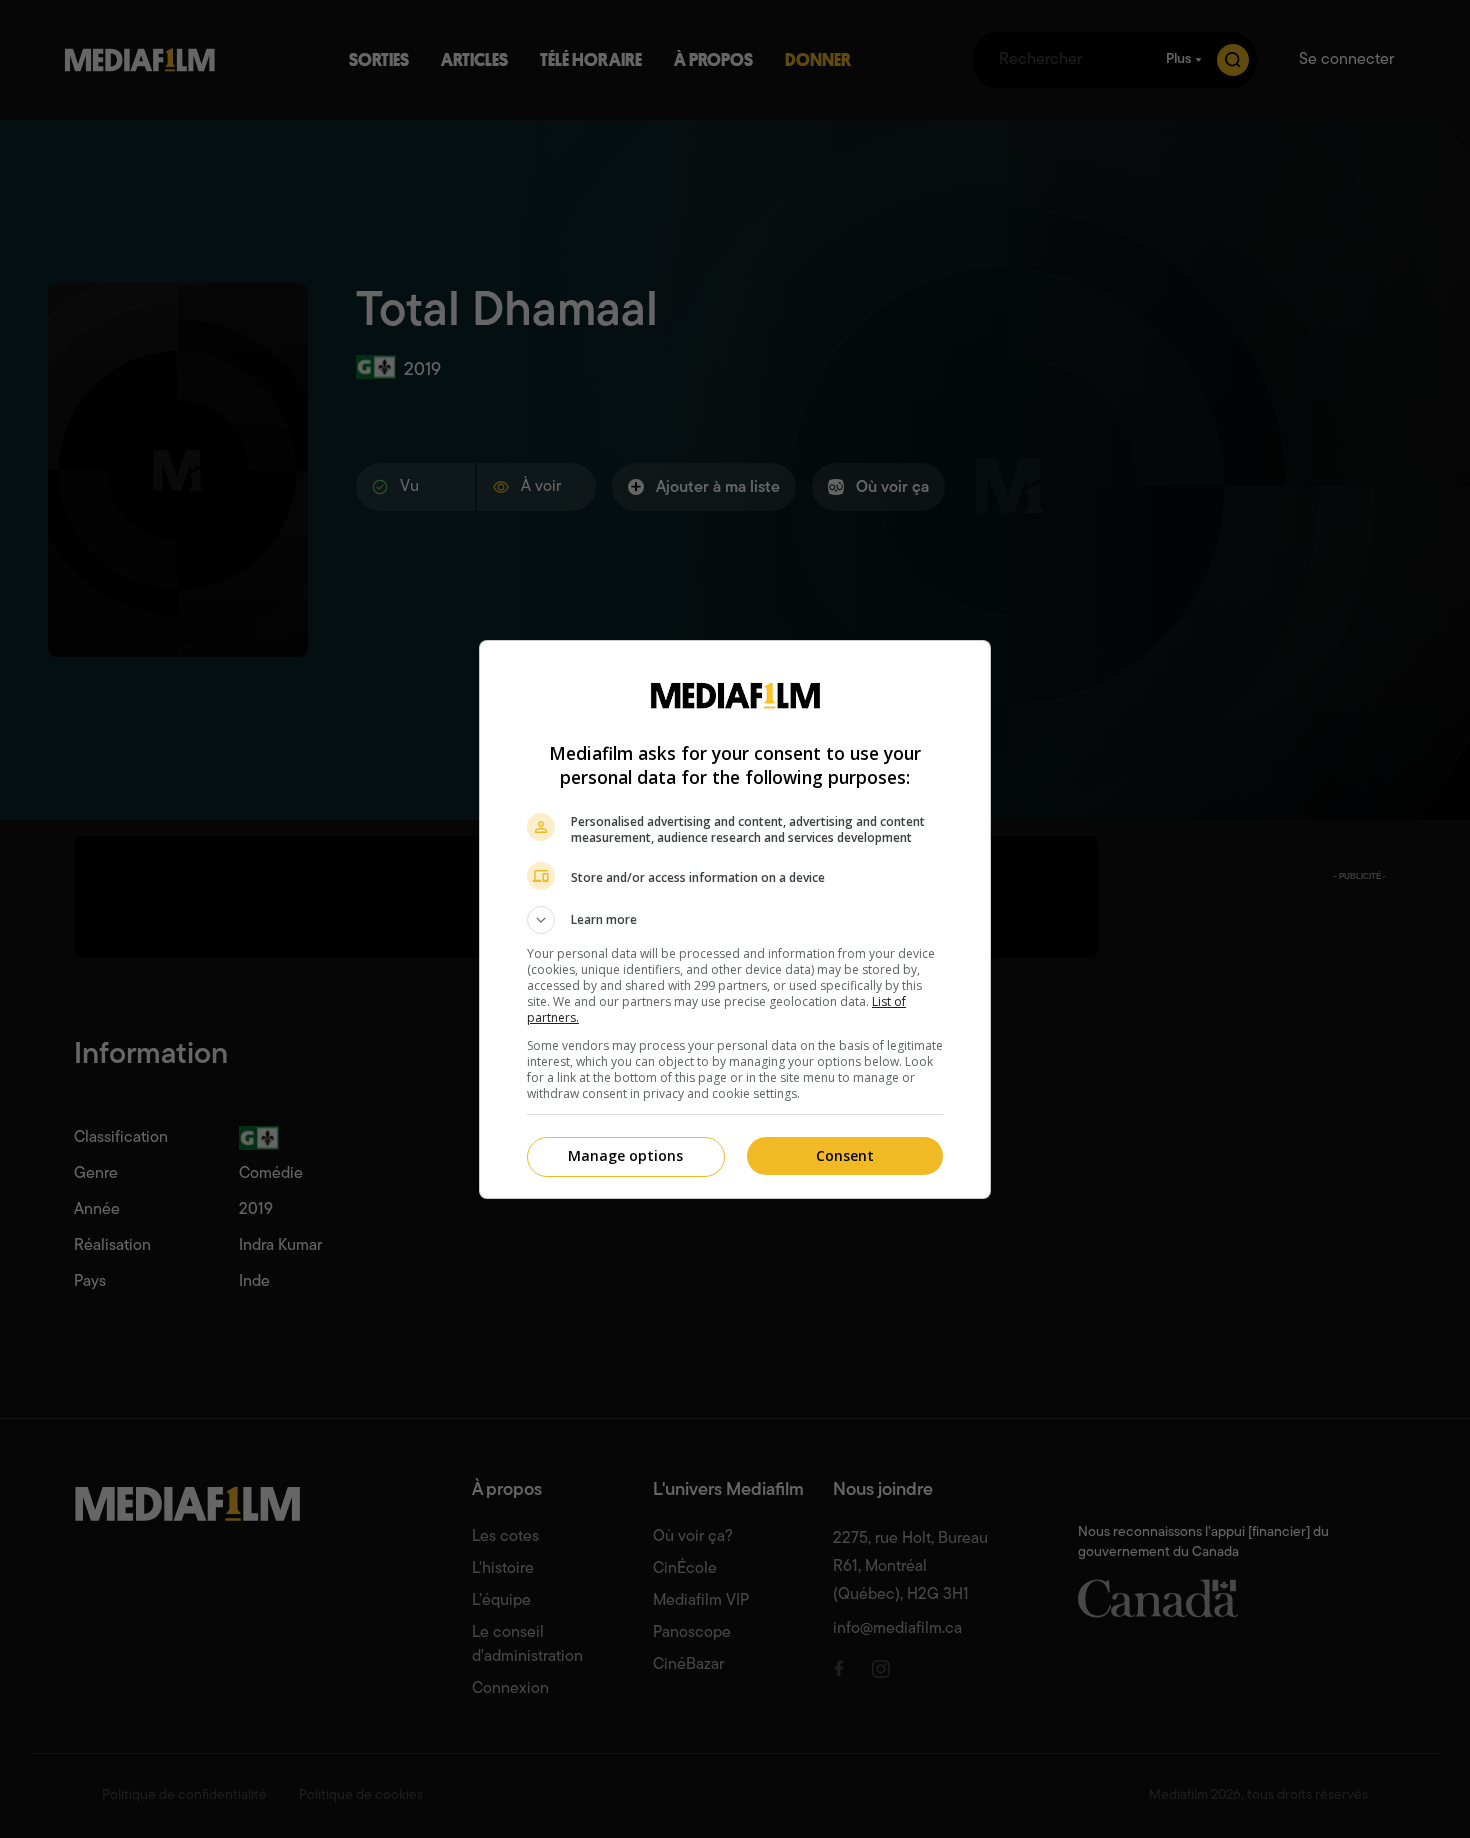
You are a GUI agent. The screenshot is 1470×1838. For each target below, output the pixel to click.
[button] (735, 920)
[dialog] (735, 919)
